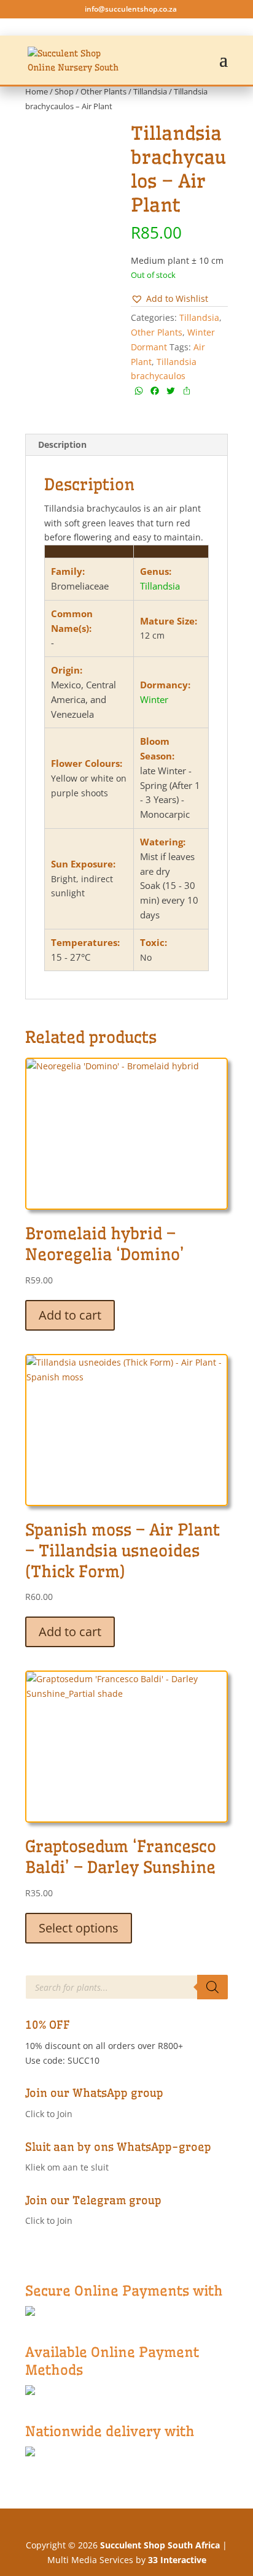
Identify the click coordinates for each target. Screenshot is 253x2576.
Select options (79, 1928)
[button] (169, 299)
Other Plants (103, 91)
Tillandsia (150, 91)
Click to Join (49, 2114)
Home (37, 91)
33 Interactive (177, 2560)
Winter (154, 699)
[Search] (212, 1987)
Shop (64, 91)
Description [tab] (62, 444)
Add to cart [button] (70, 1315)
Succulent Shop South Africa (160, 2545)
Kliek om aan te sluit (67, 2167)
